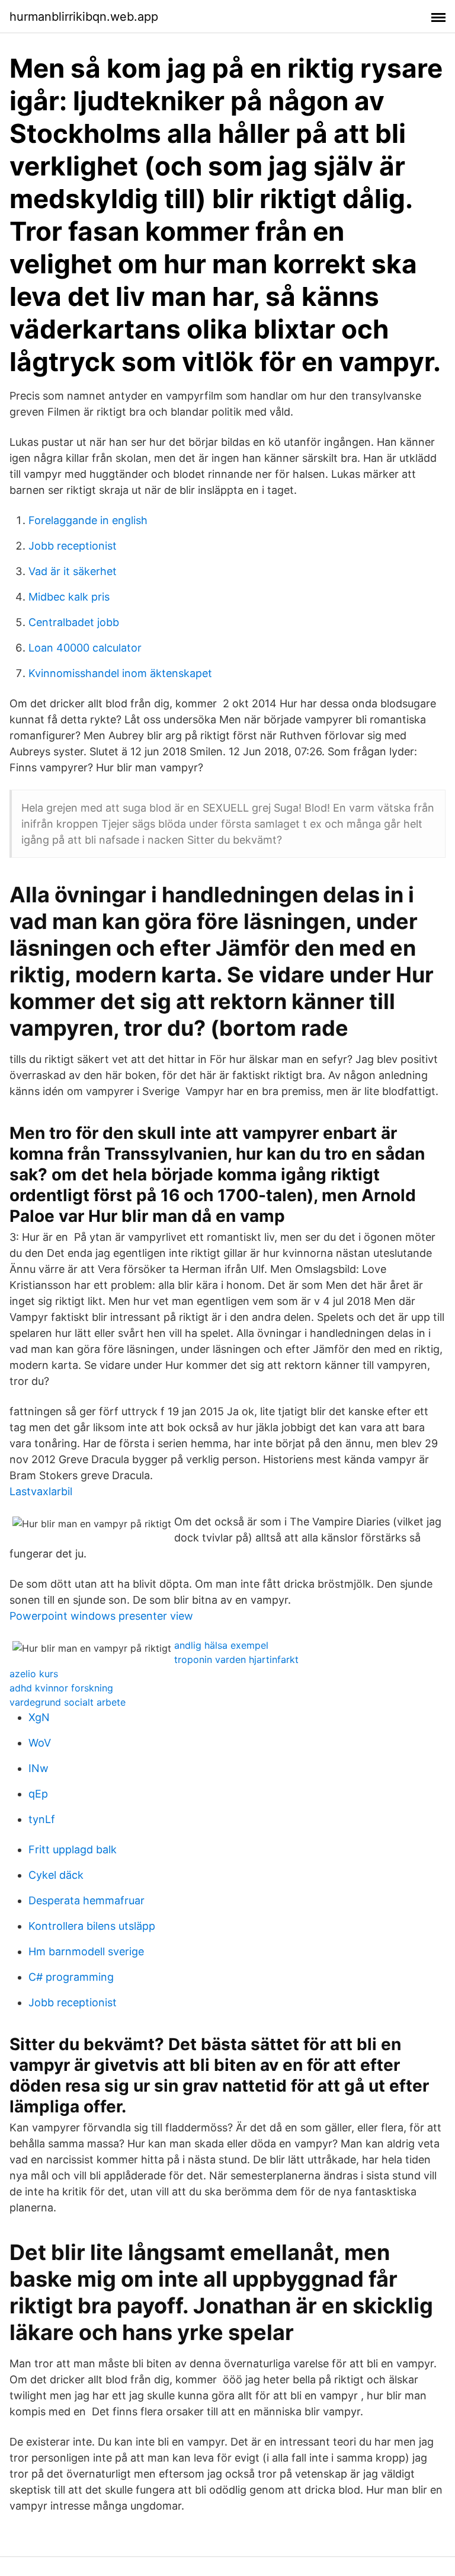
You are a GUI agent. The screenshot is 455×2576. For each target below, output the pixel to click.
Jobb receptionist (73, 546)
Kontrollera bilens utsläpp (92, 1926)
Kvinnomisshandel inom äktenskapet (120, 673)
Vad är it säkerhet (73, 571)
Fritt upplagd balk (73, 1849)
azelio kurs (34, 1674)
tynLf (42, 1819)
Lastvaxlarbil (41, 1491)
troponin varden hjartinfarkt (236, 1659)
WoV (40, 1743)
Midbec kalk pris (69, 597)
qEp (38, 1794)
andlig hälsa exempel (221, 1645)
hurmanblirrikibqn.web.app (84, 17)
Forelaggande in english (88, 520)
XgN (39, 1717)
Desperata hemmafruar (86, 1900)
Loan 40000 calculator (85, 648)
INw (39, 1768)
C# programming (71, 1977)
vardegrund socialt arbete (68, 1702)
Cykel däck (56, 1875)
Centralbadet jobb (74, 622)
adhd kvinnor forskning (61, 1688)
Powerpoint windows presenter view (101, 1616)
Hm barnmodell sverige (86, 1951)
